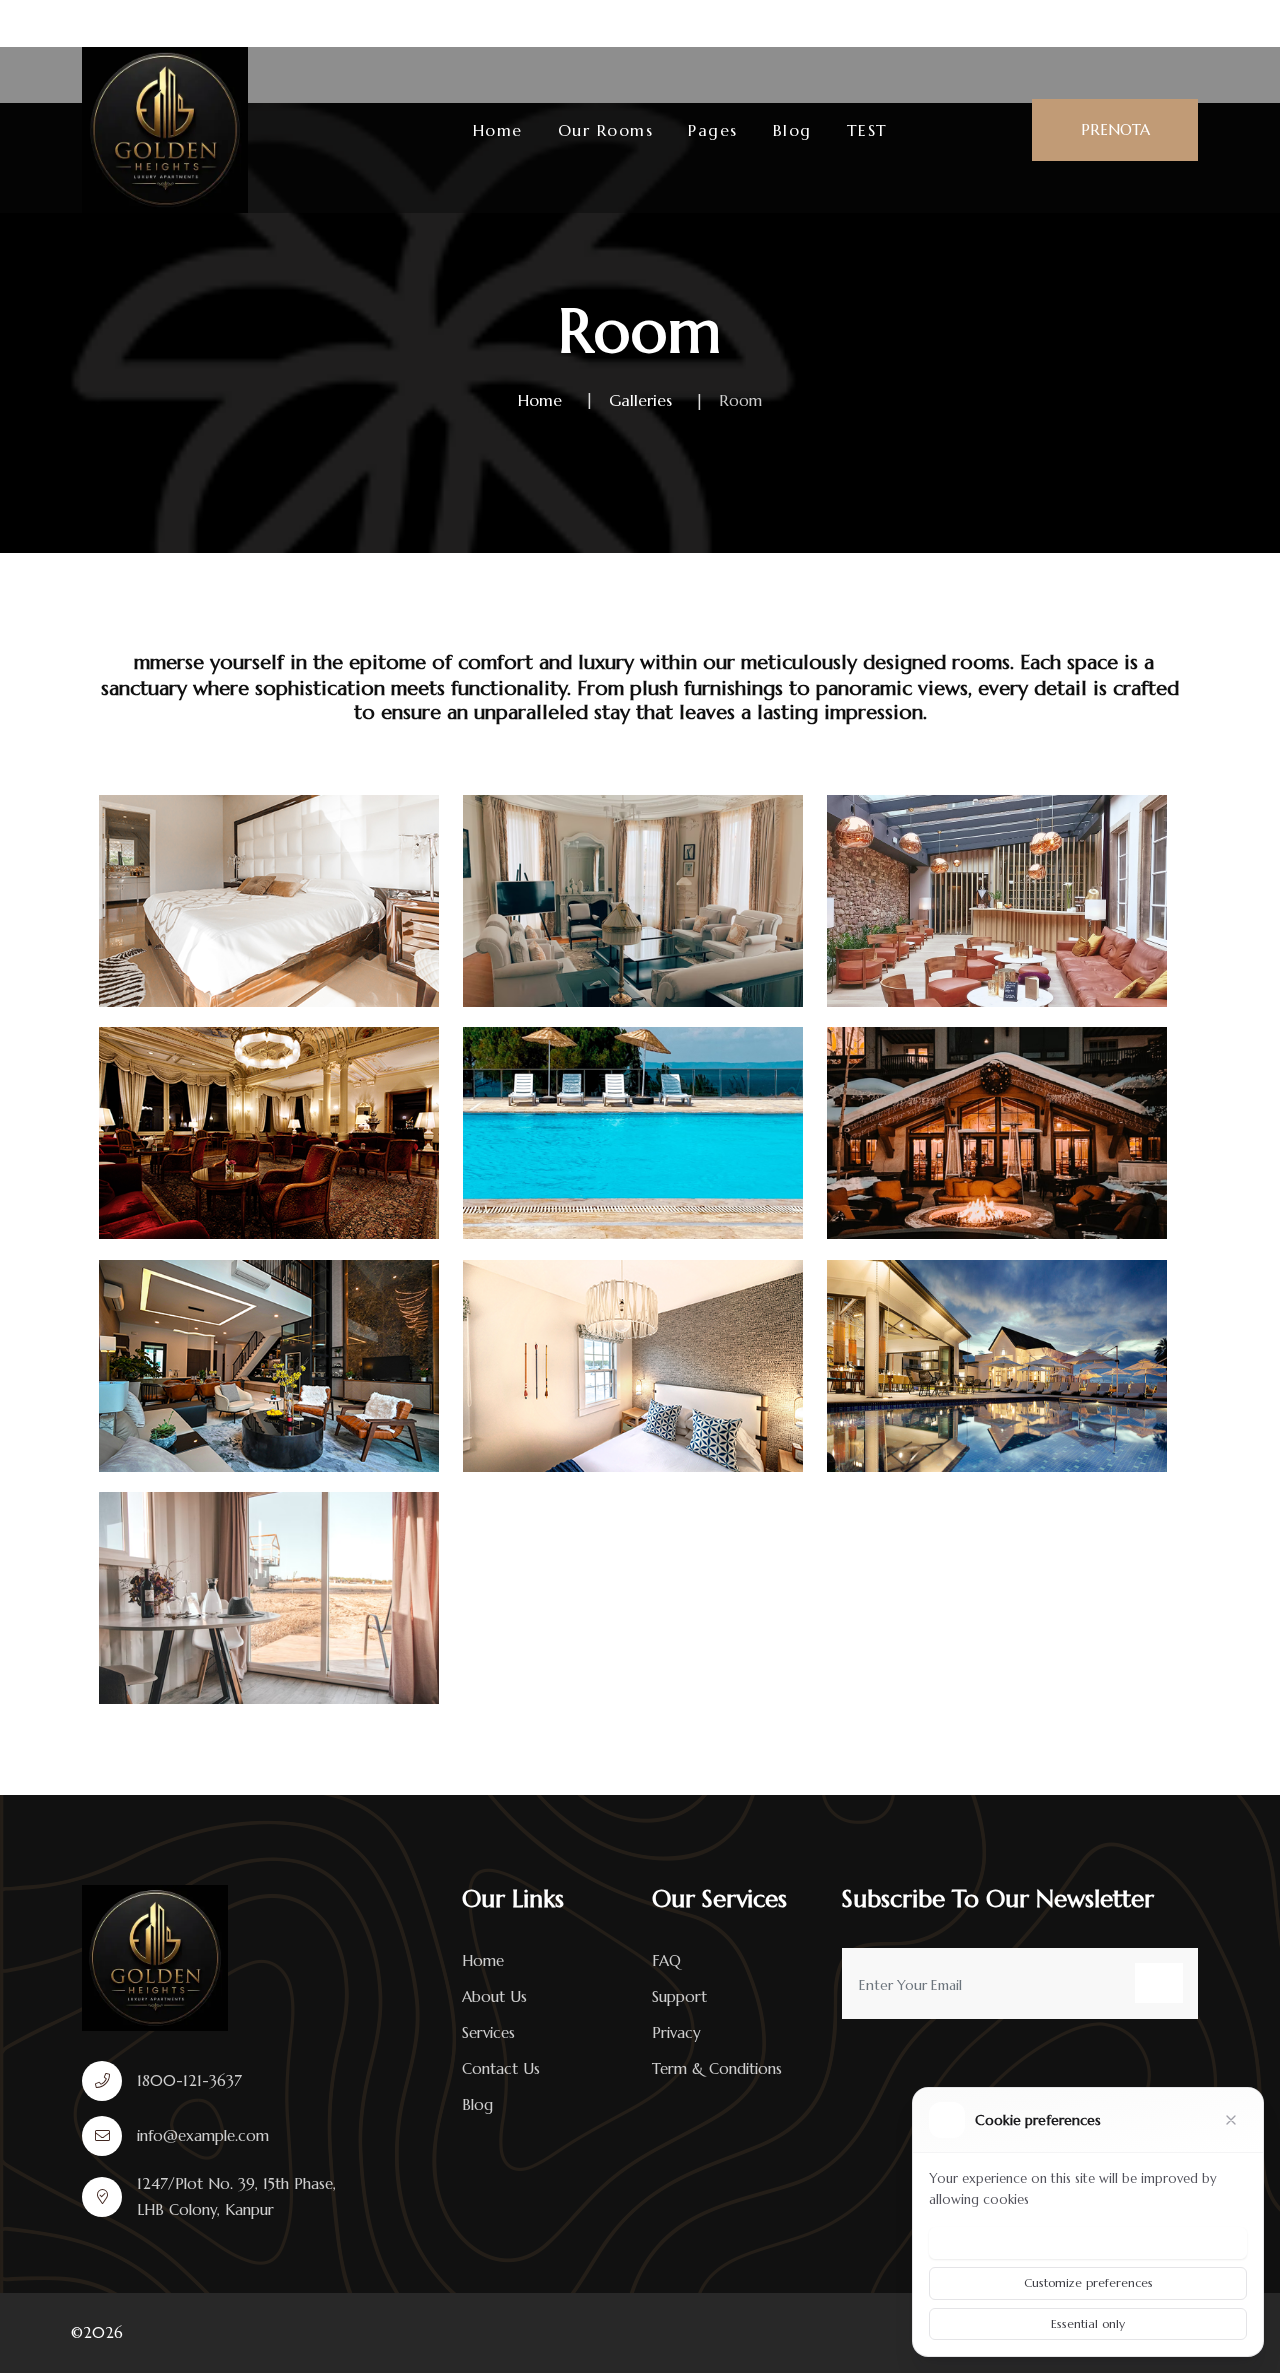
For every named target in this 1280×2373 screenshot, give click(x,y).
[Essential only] (1231, 2120)
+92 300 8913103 (555, 23)
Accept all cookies (1088, 2242)
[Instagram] (1112, 23)
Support (679, 1996)
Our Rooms (606, 130)
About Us (494, 1996)
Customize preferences (1088, 2282)
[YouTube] (1188, 23)
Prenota (1115, 129)
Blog (792, 130)
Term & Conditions (717, 2068)
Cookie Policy (1074, 2199)
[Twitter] (1149, 23)
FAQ (666, 1960)
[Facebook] (1078, 23)
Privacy (676, 2032)
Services (488, 2032)
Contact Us (501, 2068)
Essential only (1088, 2323)
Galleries (640, 400)
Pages (713, 130)
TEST (867, 130)
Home (498, 130)
